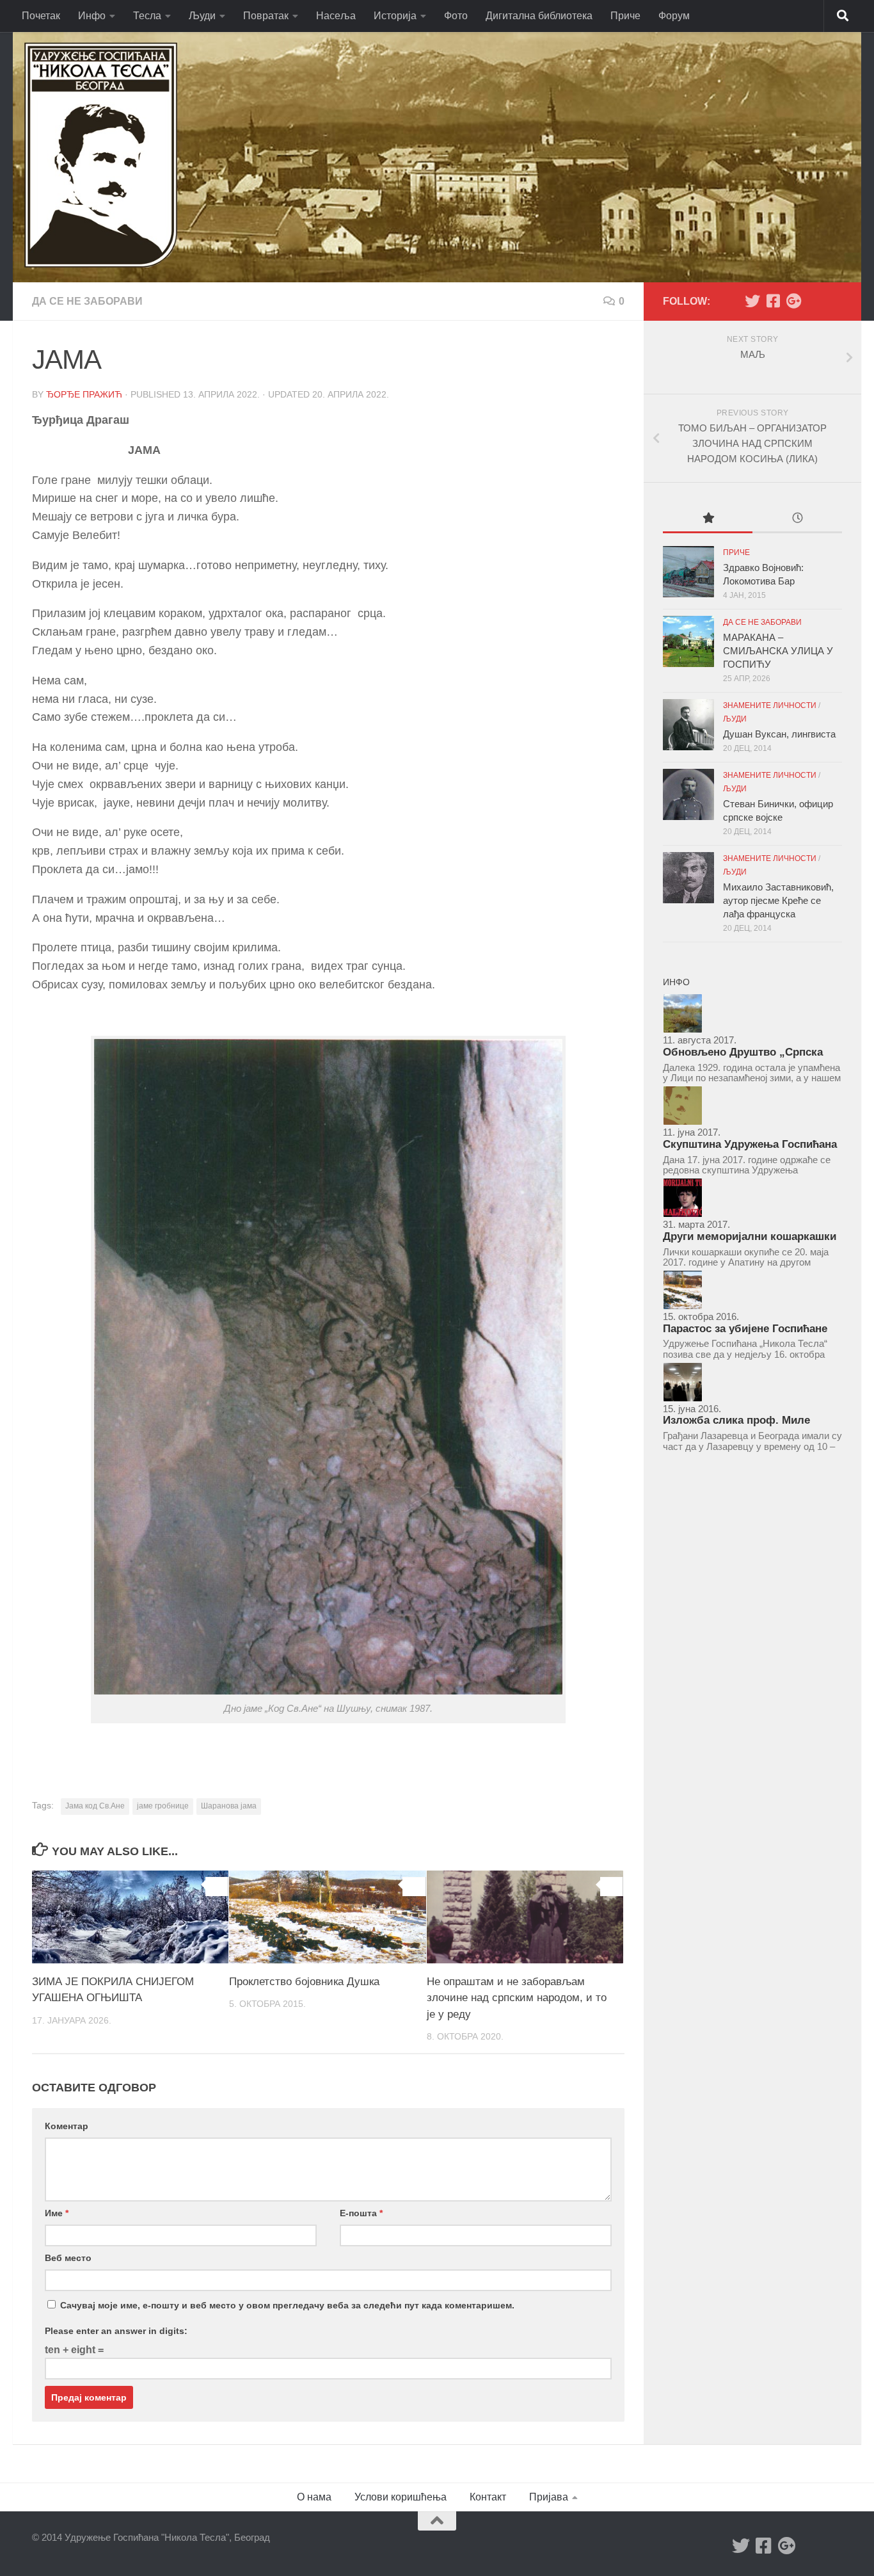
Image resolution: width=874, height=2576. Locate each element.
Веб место (68, 2258)
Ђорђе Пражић (84, 394)
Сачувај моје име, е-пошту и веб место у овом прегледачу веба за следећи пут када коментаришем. (287, 2305)
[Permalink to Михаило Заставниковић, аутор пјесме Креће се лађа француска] (688, 878)
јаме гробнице (163, 1806)
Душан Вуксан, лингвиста (779, 734)
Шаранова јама (229, 1806)
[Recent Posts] (797, 519)
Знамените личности (770, 705)
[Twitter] (752, 301)
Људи (202, 16)
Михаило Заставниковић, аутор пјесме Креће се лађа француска (778, 900)
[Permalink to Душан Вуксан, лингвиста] (688, 725)
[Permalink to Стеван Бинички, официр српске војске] (688, 794)
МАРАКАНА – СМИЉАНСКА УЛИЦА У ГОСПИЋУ (778, 651)
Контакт (488, 2497)
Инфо (92, 16)
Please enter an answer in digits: (116, 2331)
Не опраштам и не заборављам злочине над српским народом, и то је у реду (517, 1998)
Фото (456, 16)
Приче (625, 16)
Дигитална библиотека (539, 16)
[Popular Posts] (708, 519)
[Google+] (793, 301)
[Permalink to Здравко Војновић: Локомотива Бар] (688, 572)
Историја (395, 16)
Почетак (41, 16)
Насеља (336, 16)
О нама (314, 2497)
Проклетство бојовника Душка (304, 1982)
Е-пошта (361, 2213)
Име (57, 2213)
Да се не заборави (87, 301)
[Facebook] (773, 301)
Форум (674, 16)
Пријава (549, 2497)
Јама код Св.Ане (95, 1806)
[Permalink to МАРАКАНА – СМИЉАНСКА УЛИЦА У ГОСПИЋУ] (688, 641)
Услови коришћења (401, 2497)
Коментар (67, 2126)
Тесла (147, 16)
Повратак (266, 16)
